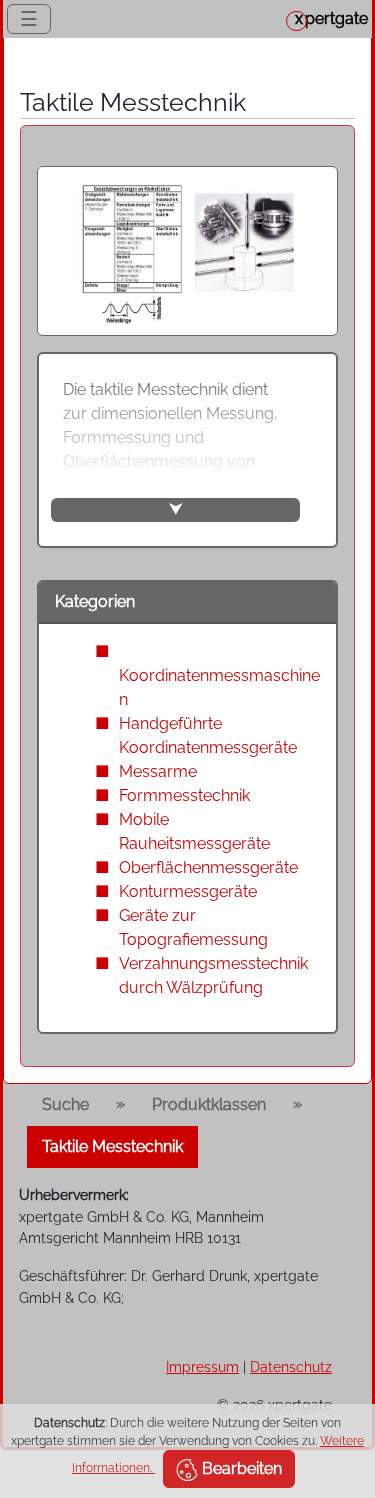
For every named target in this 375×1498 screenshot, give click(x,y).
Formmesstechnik (184, 795)
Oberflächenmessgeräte (208, 867)
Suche (65, 1104)
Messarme (158, 771)
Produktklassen (209, 1104)
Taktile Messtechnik (112, 1146)
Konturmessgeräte (188, 891)
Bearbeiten (240, 1468)
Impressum (202, 1366)
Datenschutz (291, 1366)
